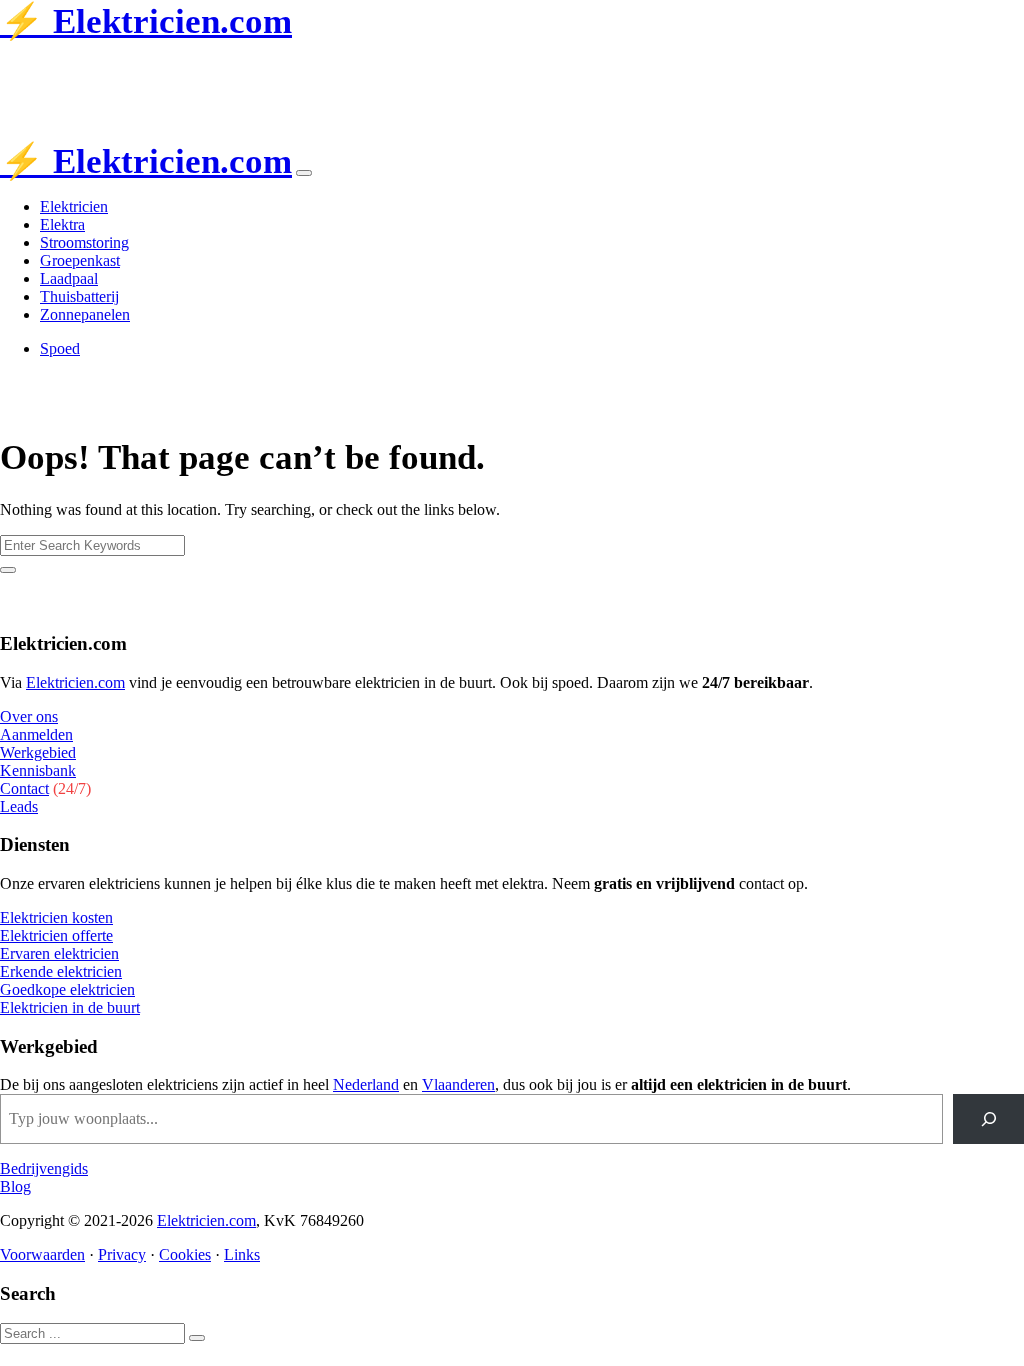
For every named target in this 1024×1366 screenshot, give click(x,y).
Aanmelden (36, 734)
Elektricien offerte (56, 935)
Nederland (366, 1084)
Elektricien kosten (56, 917)
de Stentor (218, 68)
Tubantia (144, 68)
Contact (24, 788)
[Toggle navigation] (304, 173)
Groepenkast (80, 260)
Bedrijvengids (44, 1168)
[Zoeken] (988, 1118)
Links (242, 1254)
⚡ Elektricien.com (146, 21)
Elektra (62, 224)
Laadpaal (69, 278)
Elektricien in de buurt (70, 1007)
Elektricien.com (75, 682)
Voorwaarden (42, 1254)
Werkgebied (38, 752)
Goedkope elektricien (67, 989)
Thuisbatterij (79, 296)
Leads (19, 806)
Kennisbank (38, 770)
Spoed (60, 348)
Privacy (122, 1254)
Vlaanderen (458, 1084)
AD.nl (296, 68)
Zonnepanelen (85, 314)
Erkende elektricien (61, 971)
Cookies (185, 1254)
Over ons (29, 716)
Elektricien (74, 206)
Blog (15, 1186)
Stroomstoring (84, 242)
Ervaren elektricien (59, 953)
